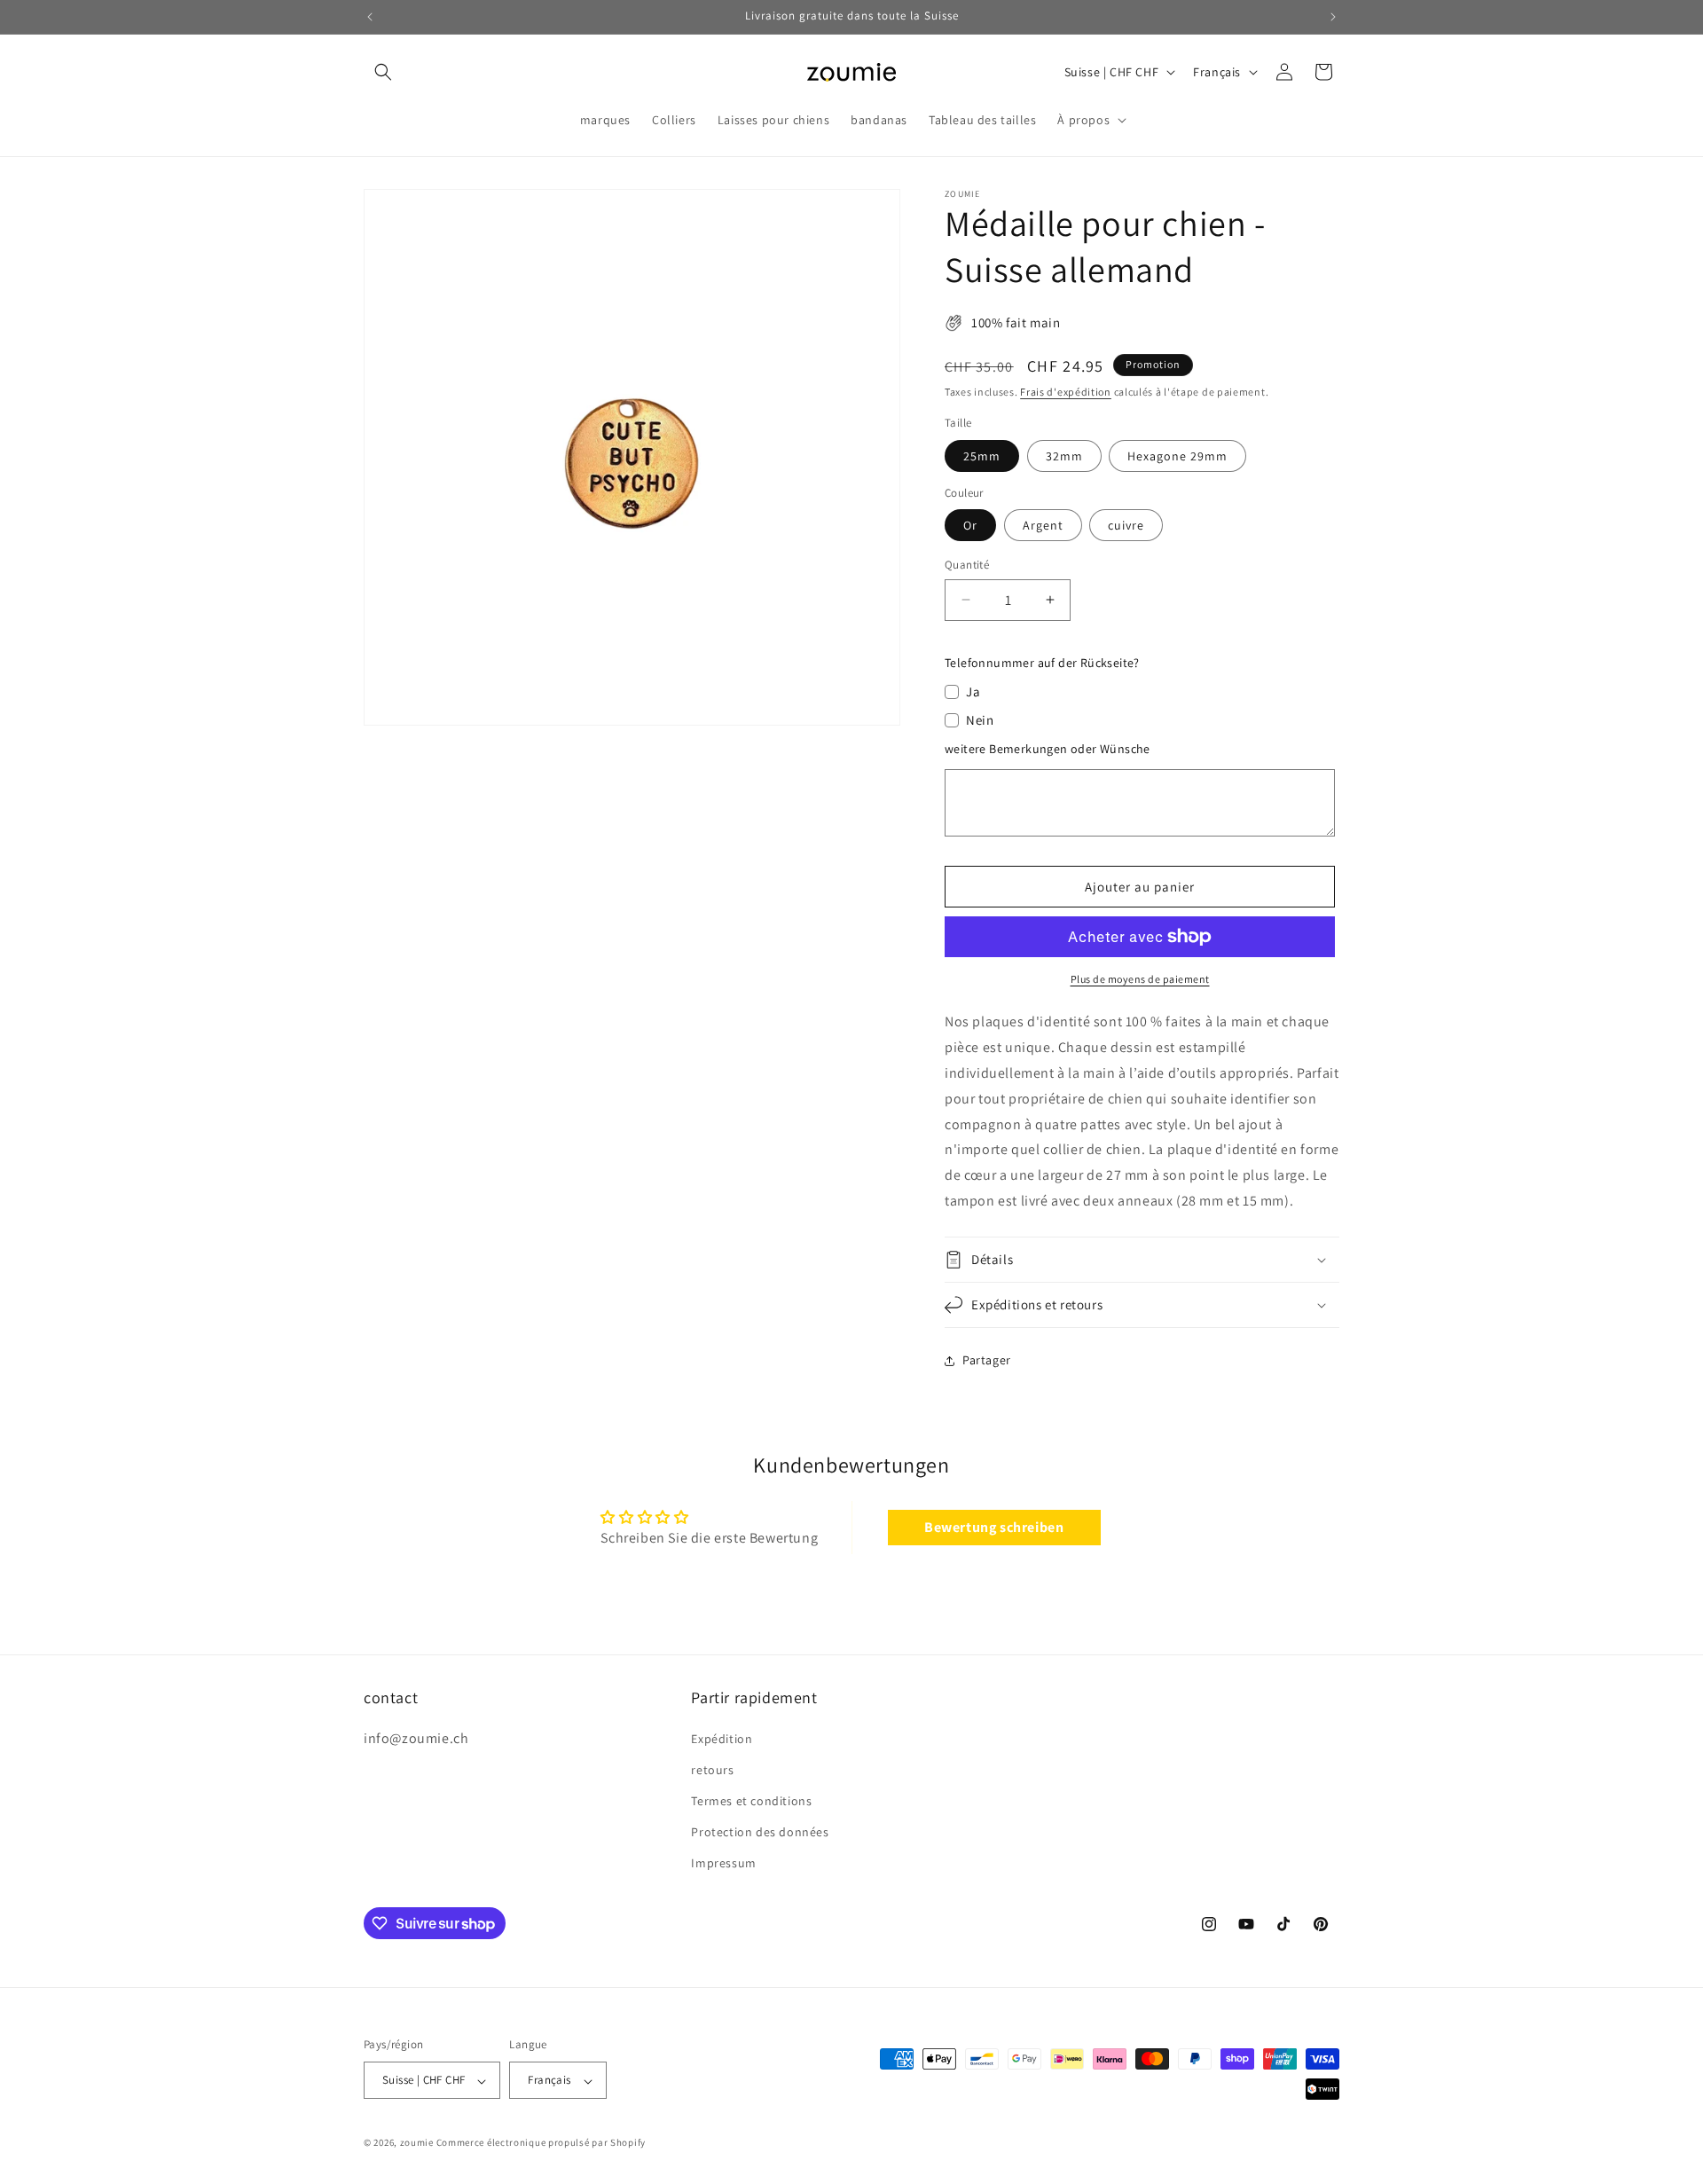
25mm (982, 456)
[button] (383, 72)
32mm (1064, 456)
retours (712, 1769)
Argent (1043, 525)
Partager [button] (987, 1360)
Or (970, 525)
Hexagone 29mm (1177, 456)
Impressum (723, 1863)
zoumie (417, 2143)
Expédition (722, 1738)
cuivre (1126, 525)
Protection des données (760, 1832)
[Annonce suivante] (1333, 17)
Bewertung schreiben (994, 1527)
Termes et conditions (751, 1801)
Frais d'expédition (1066, 392)
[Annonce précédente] (370, 17)
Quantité (967, 565)
